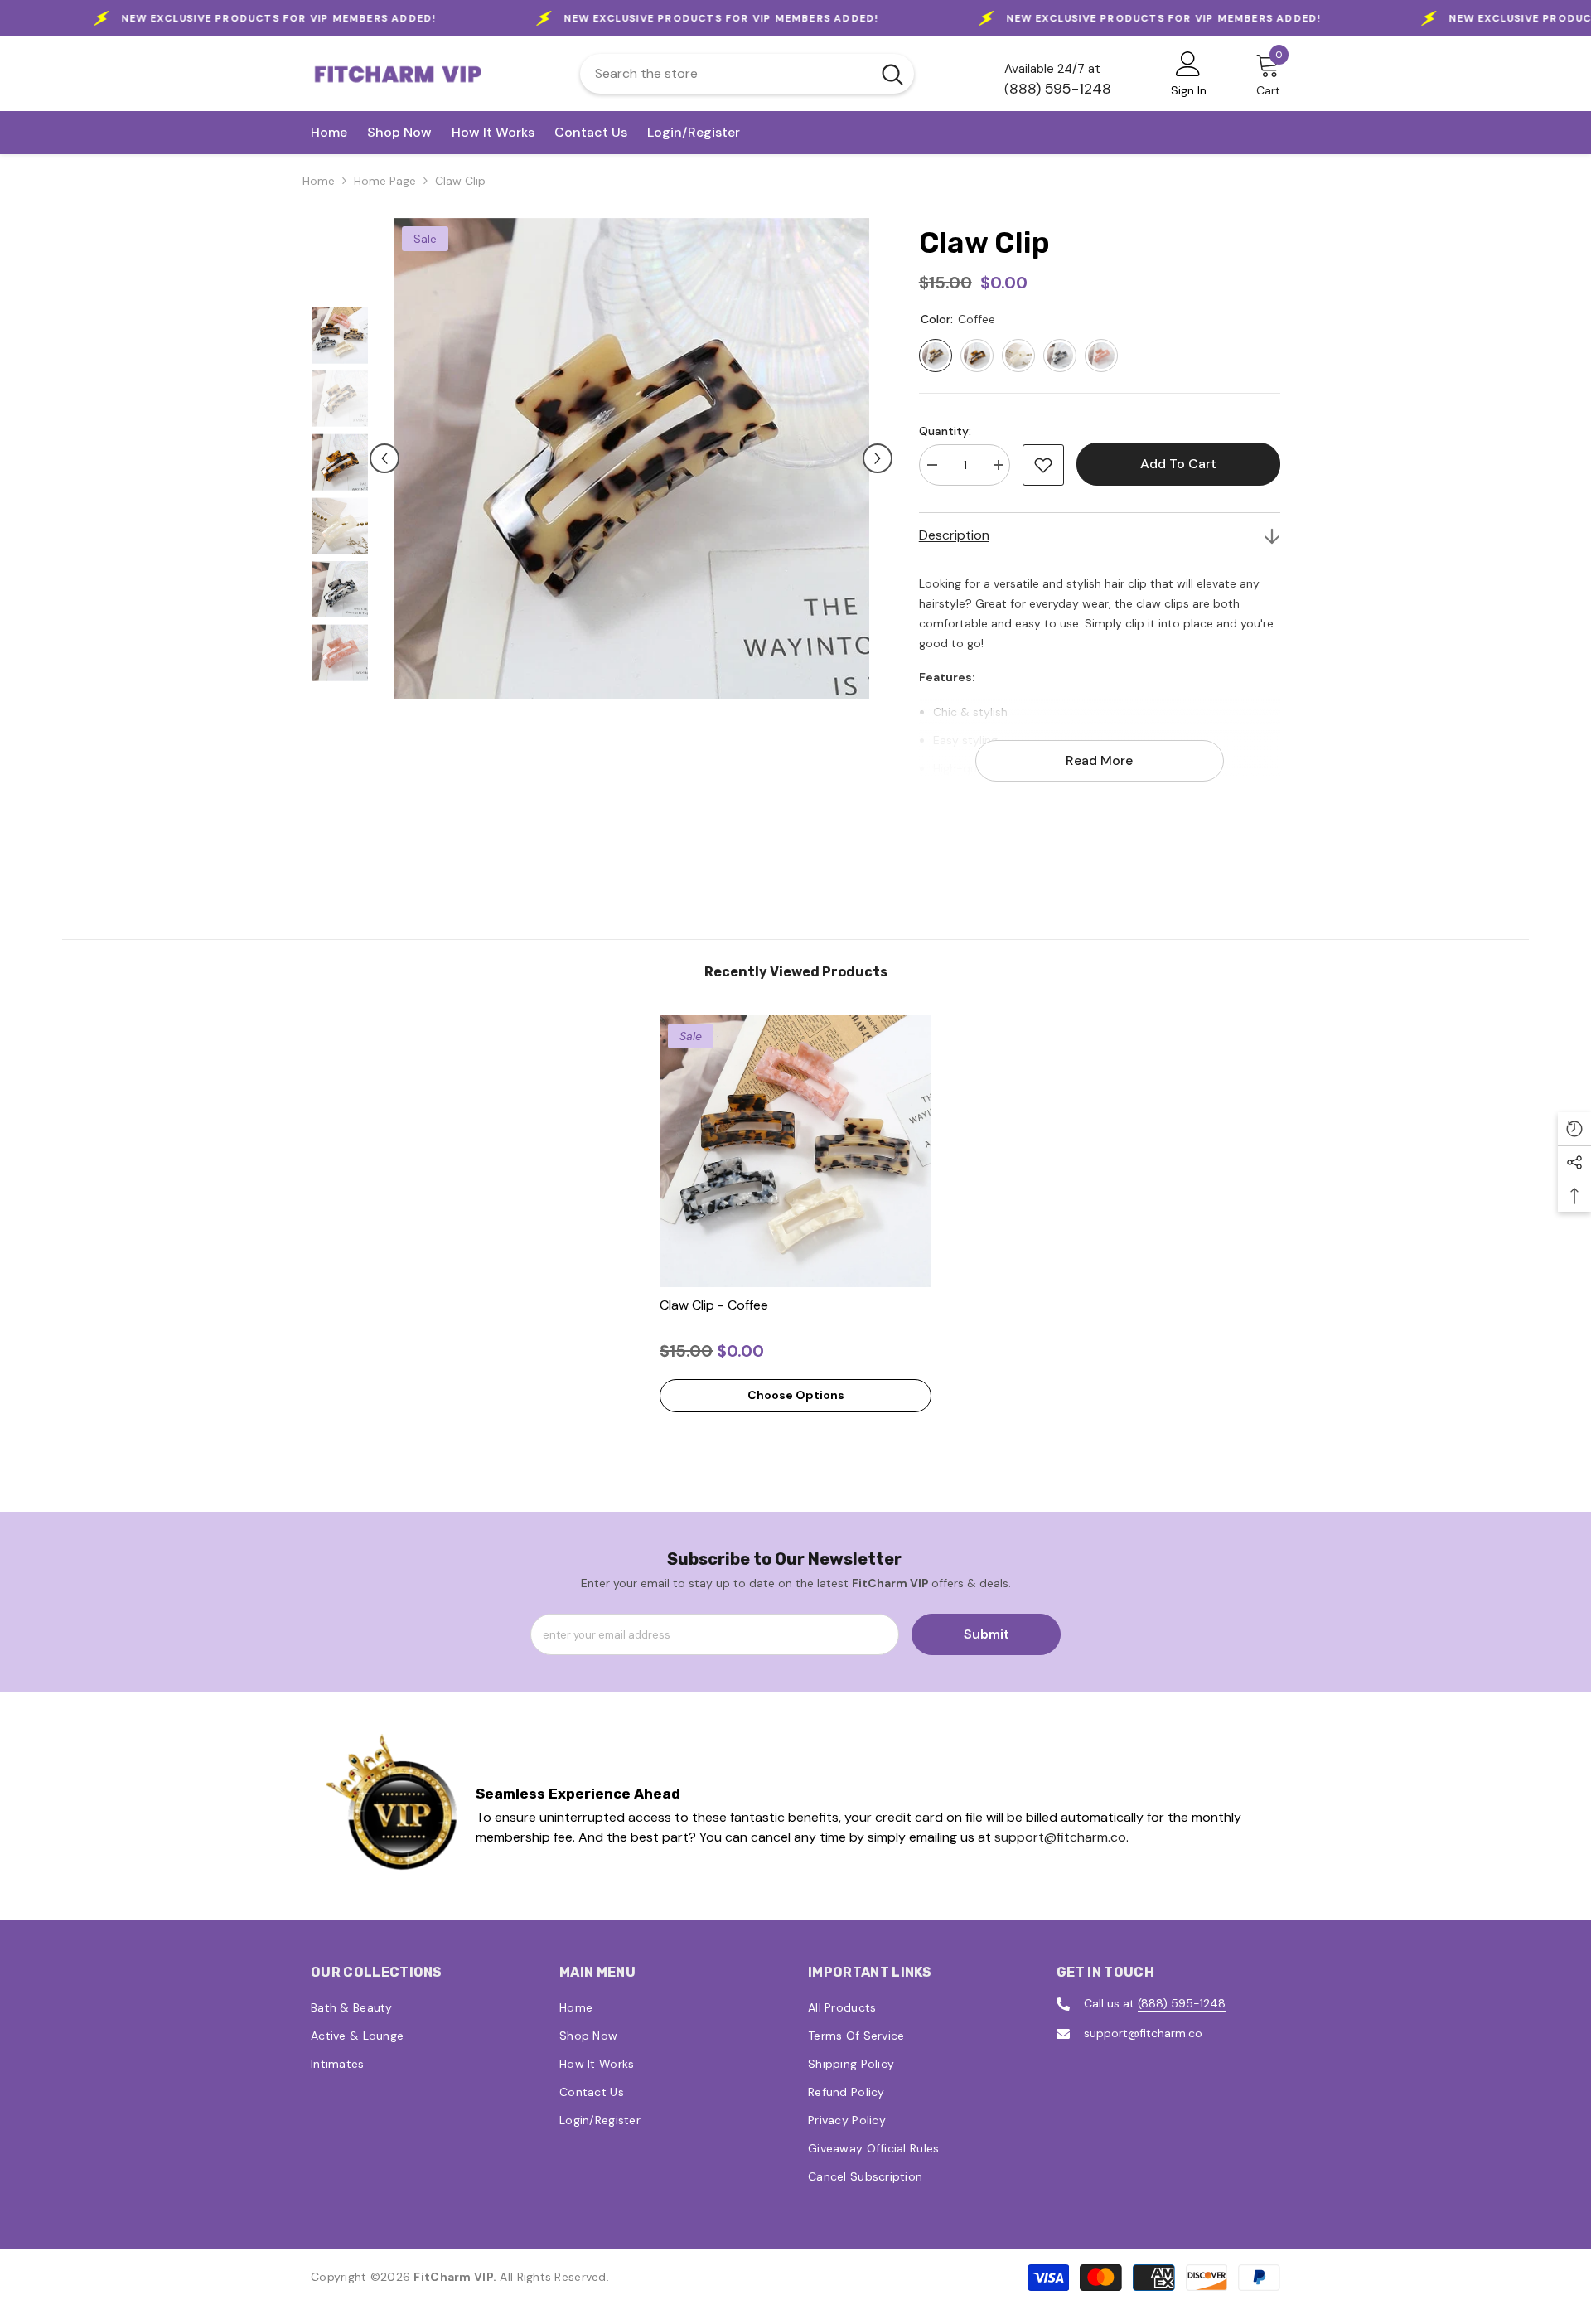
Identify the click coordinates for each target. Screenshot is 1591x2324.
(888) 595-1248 (1182, 2003)
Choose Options (796, 1395)
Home (319, 181)
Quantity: (945, 431)
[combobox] (725, 74)
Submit (987, 1634)
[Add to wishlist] (1043, 465)
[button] (384, 458)
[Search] (747, 74)
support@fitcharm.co (1060, 1837)
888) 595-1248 (1060, 89)
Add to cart (1177, 464)
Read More (1099, 760)
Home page (385, 181)
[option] (631, 458)
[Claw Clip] (795, 1151)
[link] (393, 1806)
